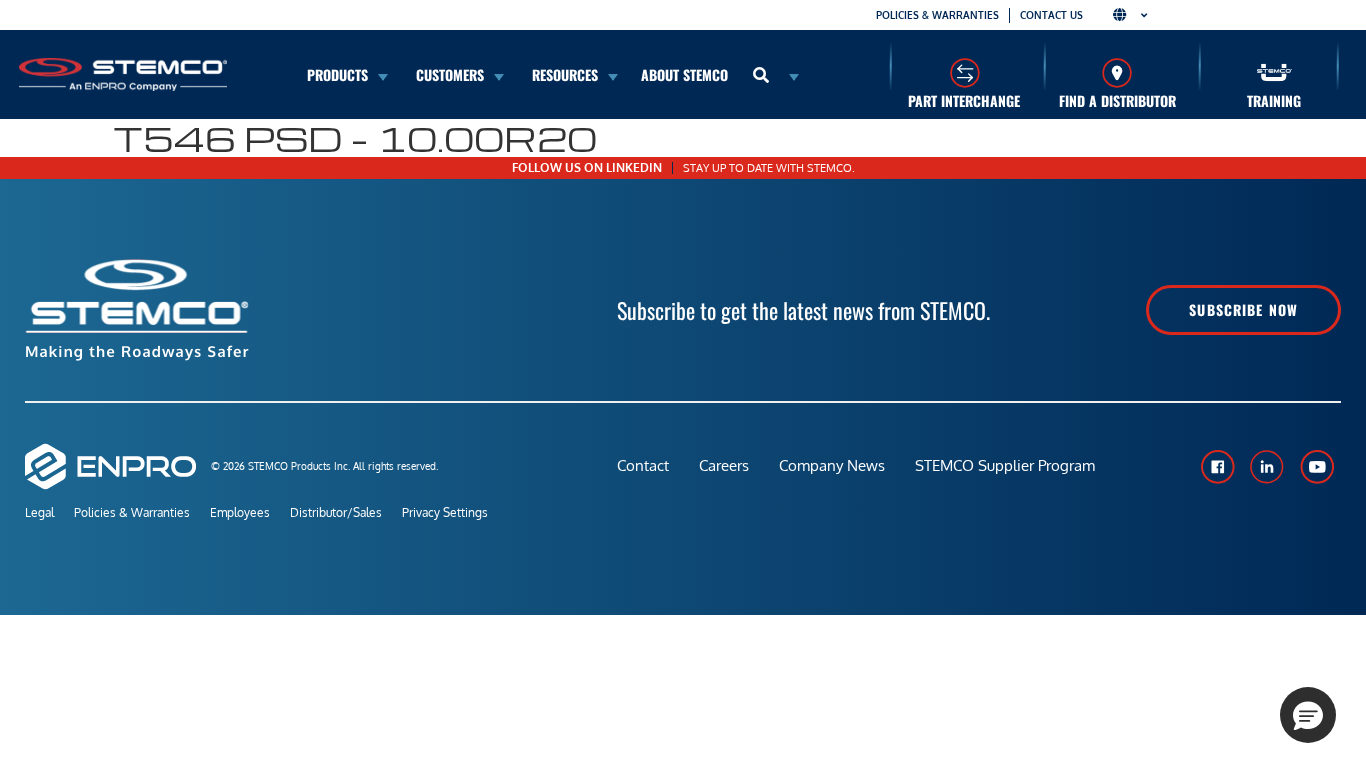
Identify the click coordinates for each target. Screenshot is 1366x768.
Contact (643, 465)
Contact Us (1051, 15)
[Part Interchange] (964, 72)
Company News (832, 465)
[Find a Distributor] (1117, 72)
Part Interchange (964, 100)
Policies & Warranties (937, 15)
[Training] (1274, 72)
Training (1274, 100)
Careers (724, 465)
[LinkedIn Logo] (1267, 467)
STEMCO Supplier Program (1005, 465)
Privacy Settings (445, 512)
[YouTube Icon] (1317, 467)
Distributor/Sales (336, 512)
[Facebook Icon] (1217, 467)
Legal (39, 512)
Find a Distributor (1117, 100)
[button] (1308, 715)
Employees (240, 512)
